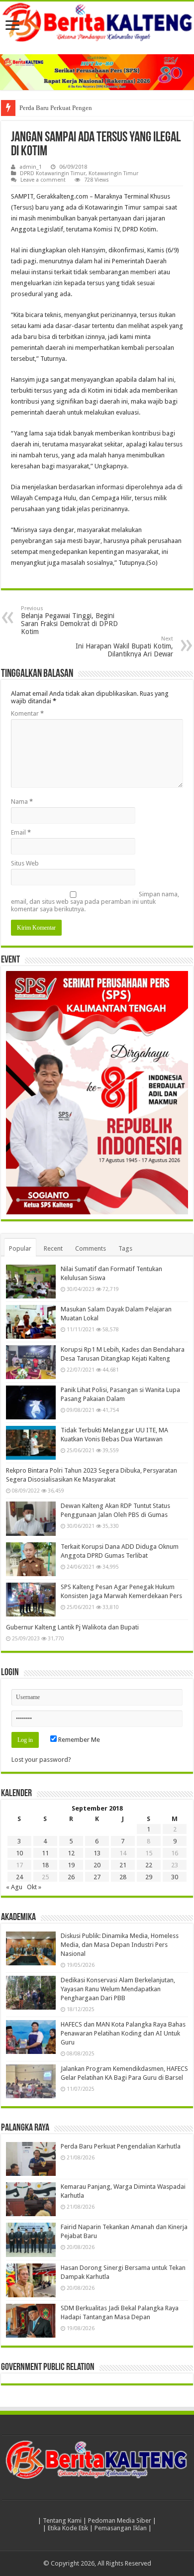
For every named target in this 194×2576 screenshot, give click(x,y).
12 (71, 1853)
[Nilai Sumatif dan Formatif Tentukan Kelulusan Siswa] (31, 1282)
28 (123, 1877)
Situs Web (25, 863)
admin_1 (31, 167)
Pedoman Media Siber (120, 2521)
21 (123, 1865)
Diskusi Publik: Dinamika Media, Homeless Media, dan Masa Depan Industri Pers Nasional (120, 1945)
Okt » (34, 1887)
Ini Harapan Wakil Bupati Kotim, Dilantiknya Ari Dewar (124, 647)
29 (149, 1877)
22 (149, 1865)
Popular (20, 1248)
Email (21, 832)
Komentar (27, 713)
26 (71, 1877)
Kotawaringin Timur (113, 173)
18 (45, 1865)
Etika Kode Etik (68, 2528)
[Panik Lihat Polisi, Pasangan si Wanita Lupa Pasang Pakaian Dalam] (31, 1402)
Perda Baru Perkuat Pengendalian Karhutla (77, 108)
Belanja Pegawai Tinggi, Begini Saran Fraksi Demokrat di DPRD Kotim (69, 620)
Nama (22, 802)
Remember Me (78, 1740)
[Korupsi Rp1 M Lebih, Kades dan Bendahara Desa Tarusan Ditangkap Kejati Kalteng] (31, 1362)
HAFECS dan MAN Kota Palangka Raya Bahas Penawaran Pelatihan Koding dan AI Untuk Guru (123, 2033)
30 (175, 1877)
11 (45, 1853)
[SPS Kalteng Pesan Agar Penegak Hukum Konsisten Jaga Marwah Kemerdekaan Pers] (31, 1600)
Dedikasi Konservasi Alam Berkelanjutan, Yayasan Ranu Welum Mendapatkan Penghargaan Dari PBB (118, 1989)
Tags (125, 1248)
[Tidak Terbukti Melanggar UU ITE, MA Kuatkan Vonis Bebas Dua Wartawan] (31, 1443)
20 (97, 1865)
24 (19, 1877)
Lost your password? (41, 1760)
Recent (53, 1248)
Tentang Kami (62, 2521)
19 (71, 1865)
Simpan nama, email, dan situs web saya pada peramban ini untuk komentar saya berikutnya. (95, 902)
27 (97, 1877)
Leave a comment (43, 180)
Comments (91, 1248)
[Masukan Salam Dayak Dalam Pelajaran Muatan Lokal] (31, 1322)
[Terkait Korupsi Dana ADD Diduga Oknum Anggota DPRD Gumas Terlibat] (31, 1559)
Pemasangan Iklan (121, 2528)
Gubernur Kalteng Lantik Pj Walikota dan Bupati (72, 1627)
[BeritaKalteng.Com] (97, 23)
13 (97, 1853)
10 (19, 1853)
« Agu (14, 1887)
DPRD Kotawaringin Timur (53, 173)
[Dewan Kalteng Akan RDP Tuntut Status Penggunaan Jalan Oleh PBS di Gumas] (31, 1518)
